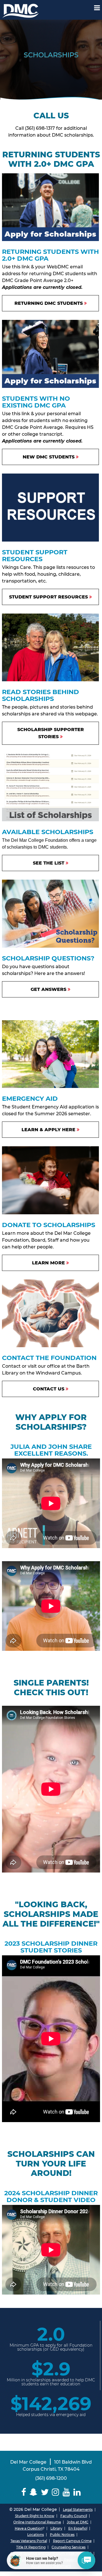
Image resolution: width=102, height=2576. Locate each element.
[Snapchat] (33, 2492)
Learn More (48, 1263)
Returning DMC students (49, 303)
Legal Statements (78, 2510)
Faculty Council (74, 2516)
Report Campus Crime (72, 2541)
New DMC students (49, 457)
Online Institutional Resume (37, 2522)
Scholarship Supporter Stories (51, 733)
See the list (49, 863)
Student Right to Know (35, 2516)
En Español (78, 2528)
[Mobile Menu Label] (97, 8)
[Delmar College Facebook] (24, 2492)
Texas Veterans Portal (29, 2541)
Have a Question (29, 2528)
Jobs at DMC (78, 2522)
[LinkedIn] (77, 2492)
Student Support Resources (48, 597)
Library (56, 2528)
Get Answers (48, 989)
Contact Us (49, 1389)
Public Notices (62, 2535)
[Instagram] (56, 2492)
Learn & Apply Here (48, 1130)
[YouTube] (66, 2492)
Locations (36, 2535)
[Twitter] (45, 2492)
